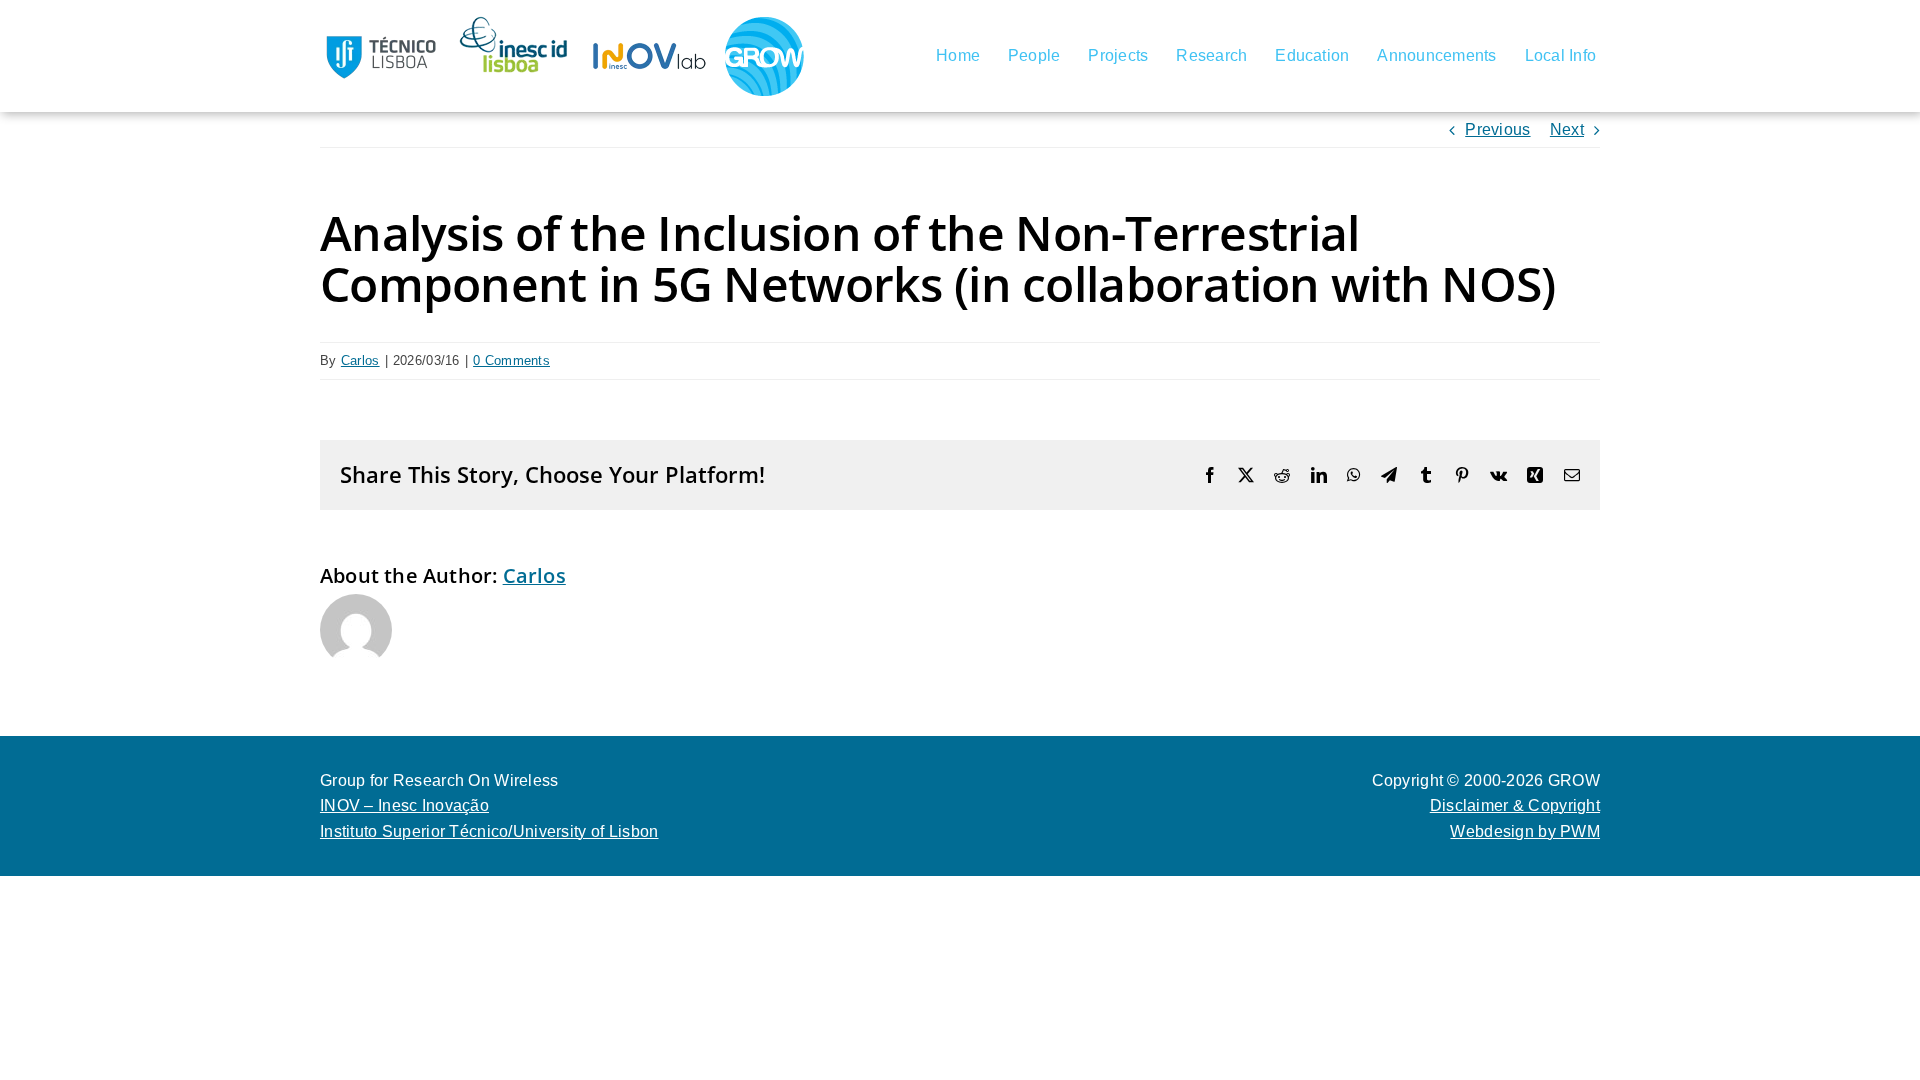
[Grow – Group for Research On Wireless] (764, 24)
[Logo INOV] (650, 23)
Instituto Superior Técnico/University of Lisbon (489, 831)
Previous (1497, 129)
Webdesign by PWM (1525, 831)
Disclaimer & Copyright (1515, 805)
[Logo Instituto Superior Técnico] (380, 23)
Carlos (360, 360)
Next (1567, 129)
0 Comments (511, 360)
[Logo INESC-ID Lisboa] (515, 23)
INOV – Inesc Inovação (404, 805)
